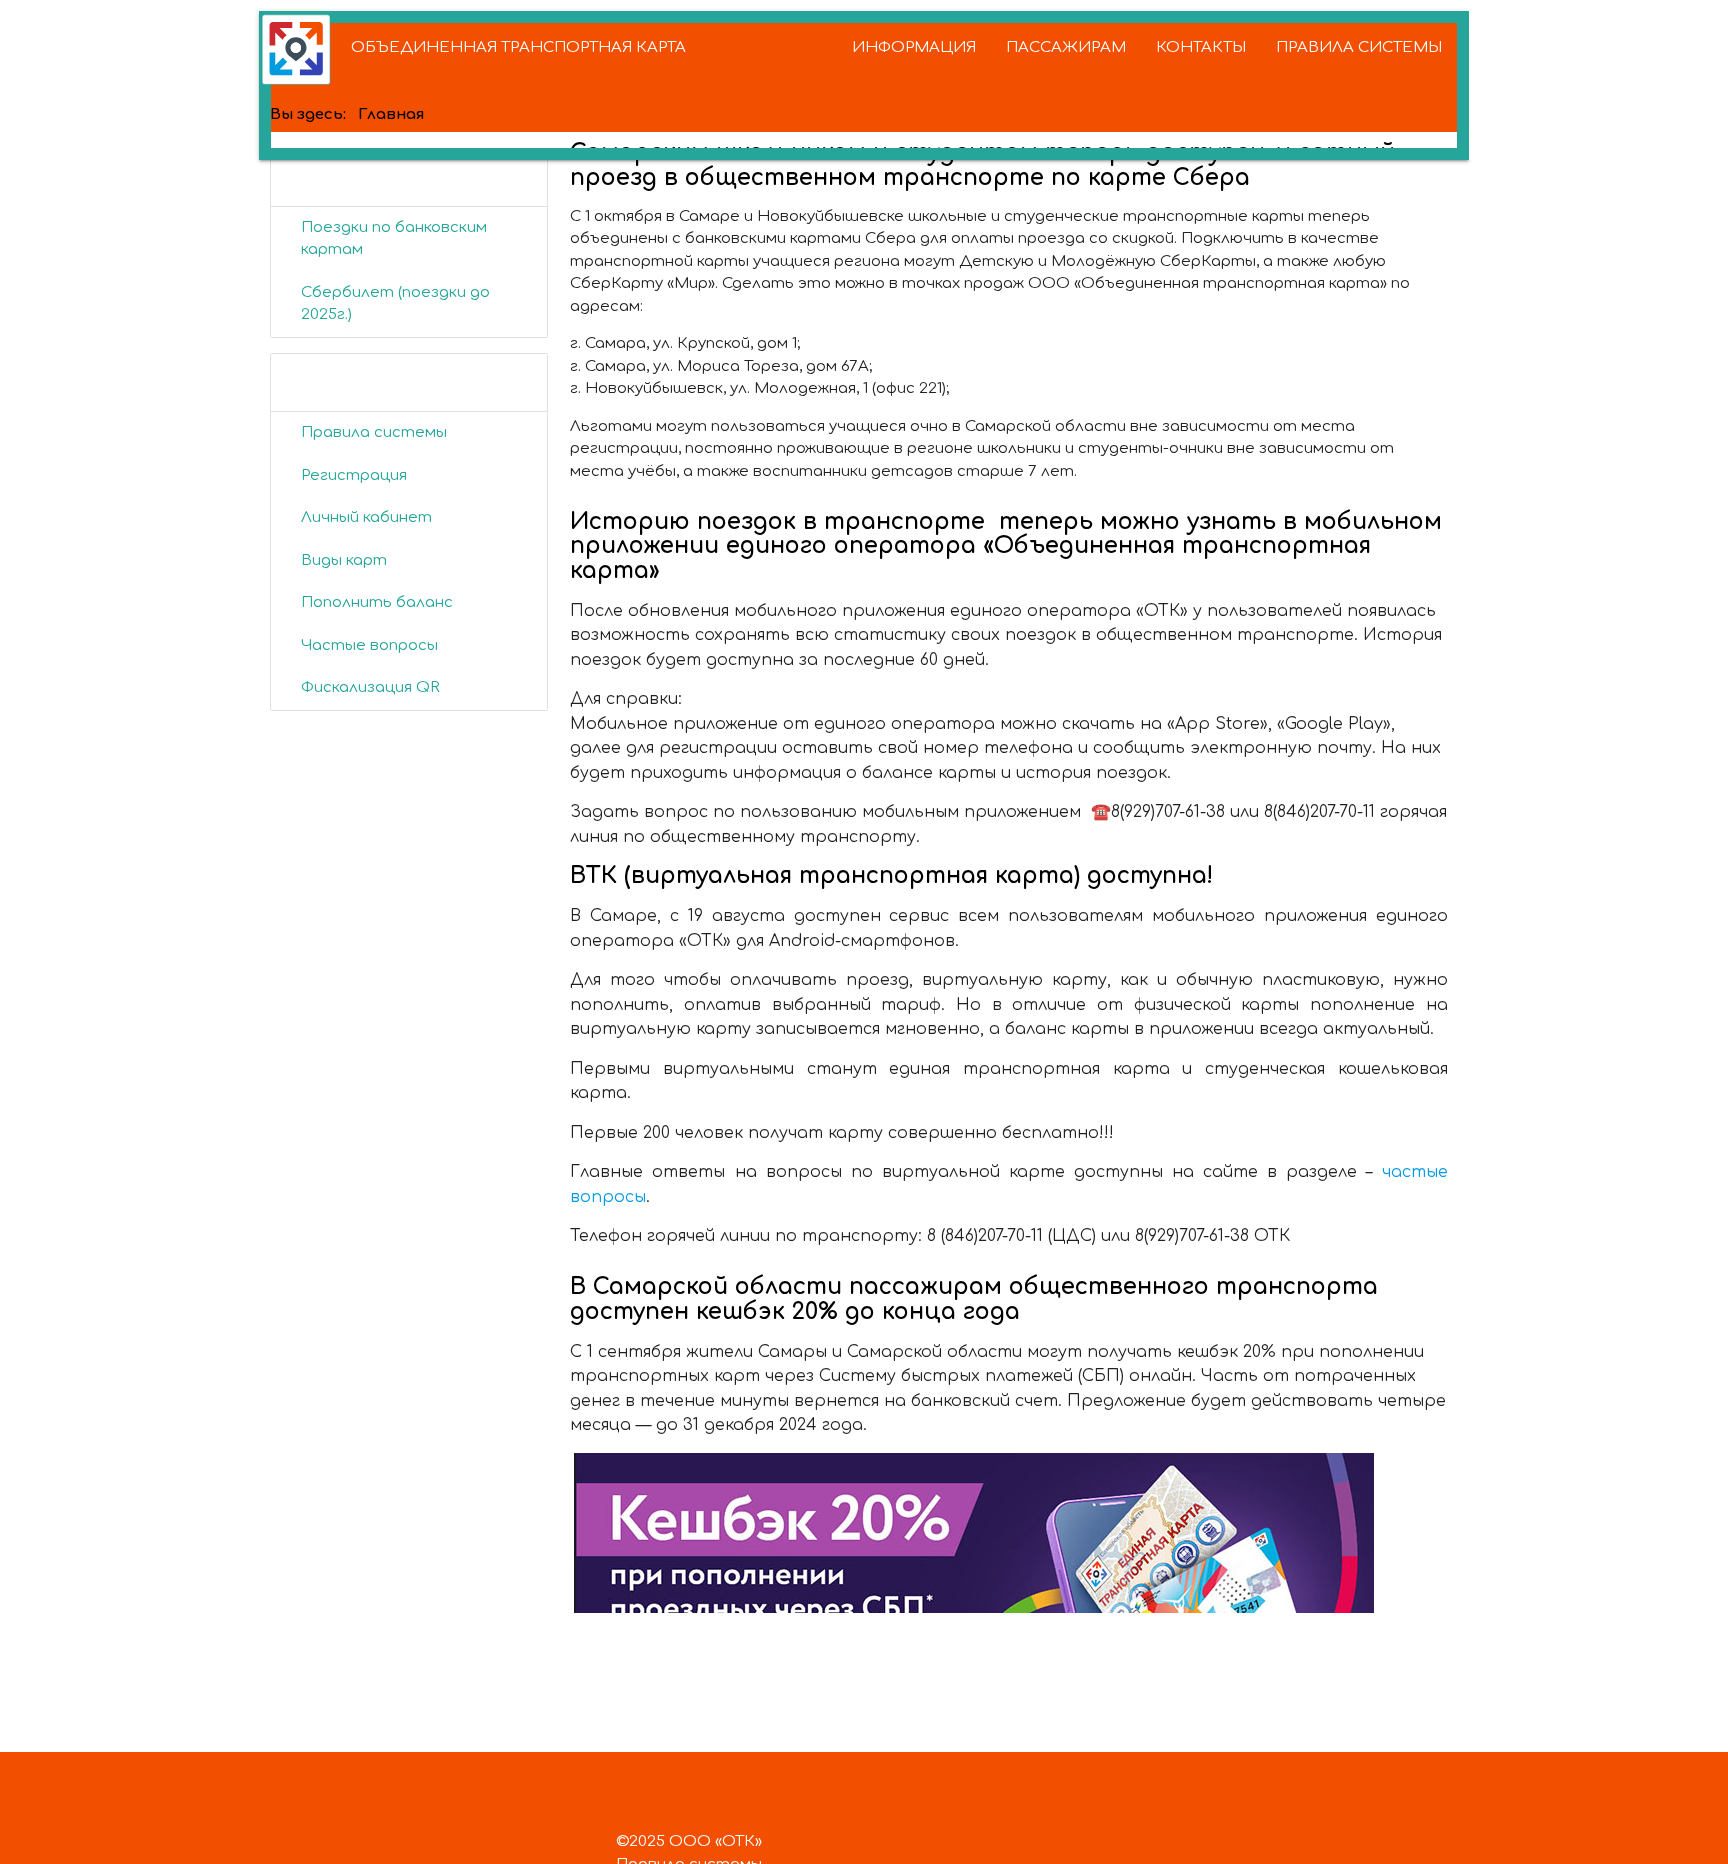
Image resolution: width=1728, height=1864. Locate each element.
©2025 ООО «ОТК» (689, 1841)
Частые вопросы (369, 645)
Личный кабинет (366, 517)
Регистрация (354, 475)
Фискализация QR (370, 687)
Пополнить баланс (377, 602)
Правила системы (374, 432)
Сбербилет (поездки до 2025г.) (395, 304)
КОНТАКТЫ (1201, 47)
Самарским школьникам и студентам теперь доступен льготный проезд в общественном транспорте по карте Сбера (982, 165)
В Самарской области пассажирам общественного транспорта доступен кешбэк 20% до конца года (974, 1299)
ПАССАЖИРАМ (1066, 47)
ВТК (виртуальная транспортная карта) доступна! (891, 875)
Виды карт (344, 560)
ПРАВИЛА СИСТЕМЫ (1359, 47)
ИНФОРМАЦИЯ (914, 47)
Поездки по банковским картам (394, 239)
